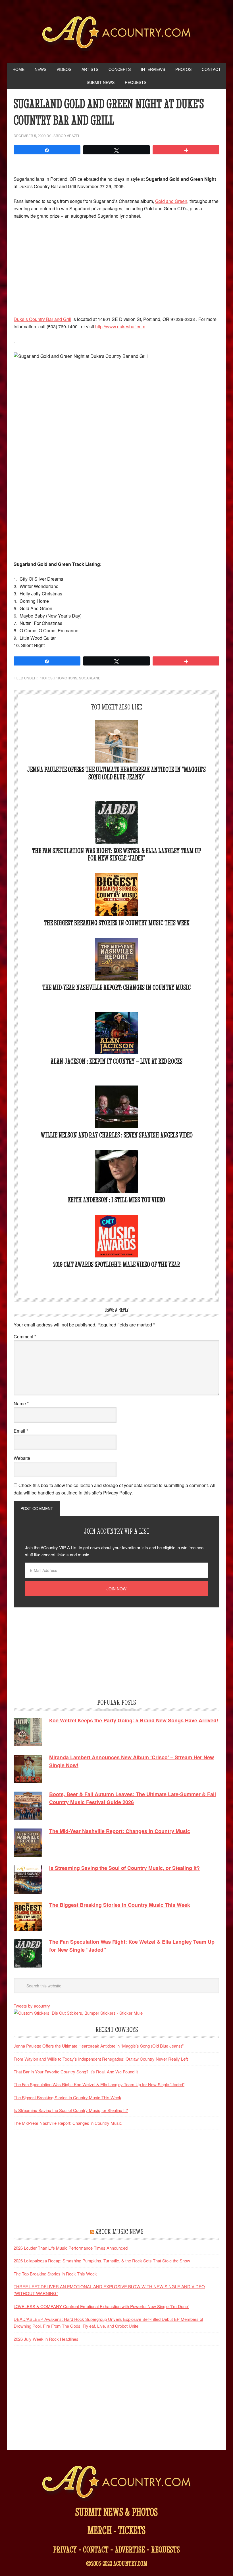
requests (166, 2549)
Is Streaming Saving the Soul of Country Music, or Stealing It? (71, 2110)
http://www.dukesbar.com (120, 327)
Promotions (66, 678)
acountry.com (130, 2564)
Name (21, 1404)
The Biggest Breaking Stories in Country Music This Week (116, 923)
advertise (130, 2549)
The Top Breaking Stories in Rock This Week (55, 2274)
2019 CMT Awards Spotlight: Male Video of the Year (117, 1264)
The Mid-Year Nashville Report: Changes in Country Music (116, 987)
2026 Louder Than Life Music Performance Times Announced (71, 2248)
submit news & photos (116, 2512)
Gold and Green (171, 201)
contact (96, 2549)
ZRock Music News (119, 2231)
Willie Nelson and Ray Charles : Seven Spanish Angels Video (117, 1135)
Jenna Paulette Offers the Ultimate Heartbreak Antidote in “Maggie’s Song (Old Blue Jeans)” (116, 773)
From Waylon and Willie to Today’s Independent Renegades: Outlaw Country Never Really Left (101, 2059)
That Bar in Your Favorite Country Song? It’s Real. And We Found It (76, 2072)
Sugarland (90, 678)
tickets (132, 2530)
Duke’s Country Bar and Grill (42, 319)
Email (21, 1431)
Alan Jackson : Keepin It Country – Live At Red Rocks (116, 1061)
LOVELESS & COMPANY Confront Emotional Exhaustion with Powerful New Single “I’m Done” (101, 2306)
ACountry (117, 34)
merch (100, 2530)
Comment (25, 1337)
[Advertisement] (116, 267)
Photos (45, 678)
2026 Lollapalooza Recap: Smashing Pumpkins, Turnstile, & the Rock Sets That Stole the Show (102, 2261)
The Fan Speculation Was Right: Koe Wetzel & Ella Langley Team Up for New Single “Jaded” (116, 854)
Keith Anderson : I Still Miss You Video (116, 1200)
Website (22, 1458)
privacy (65, 2549)
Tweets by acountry (32, 2006)
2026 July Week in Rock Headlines (46, 2339)
